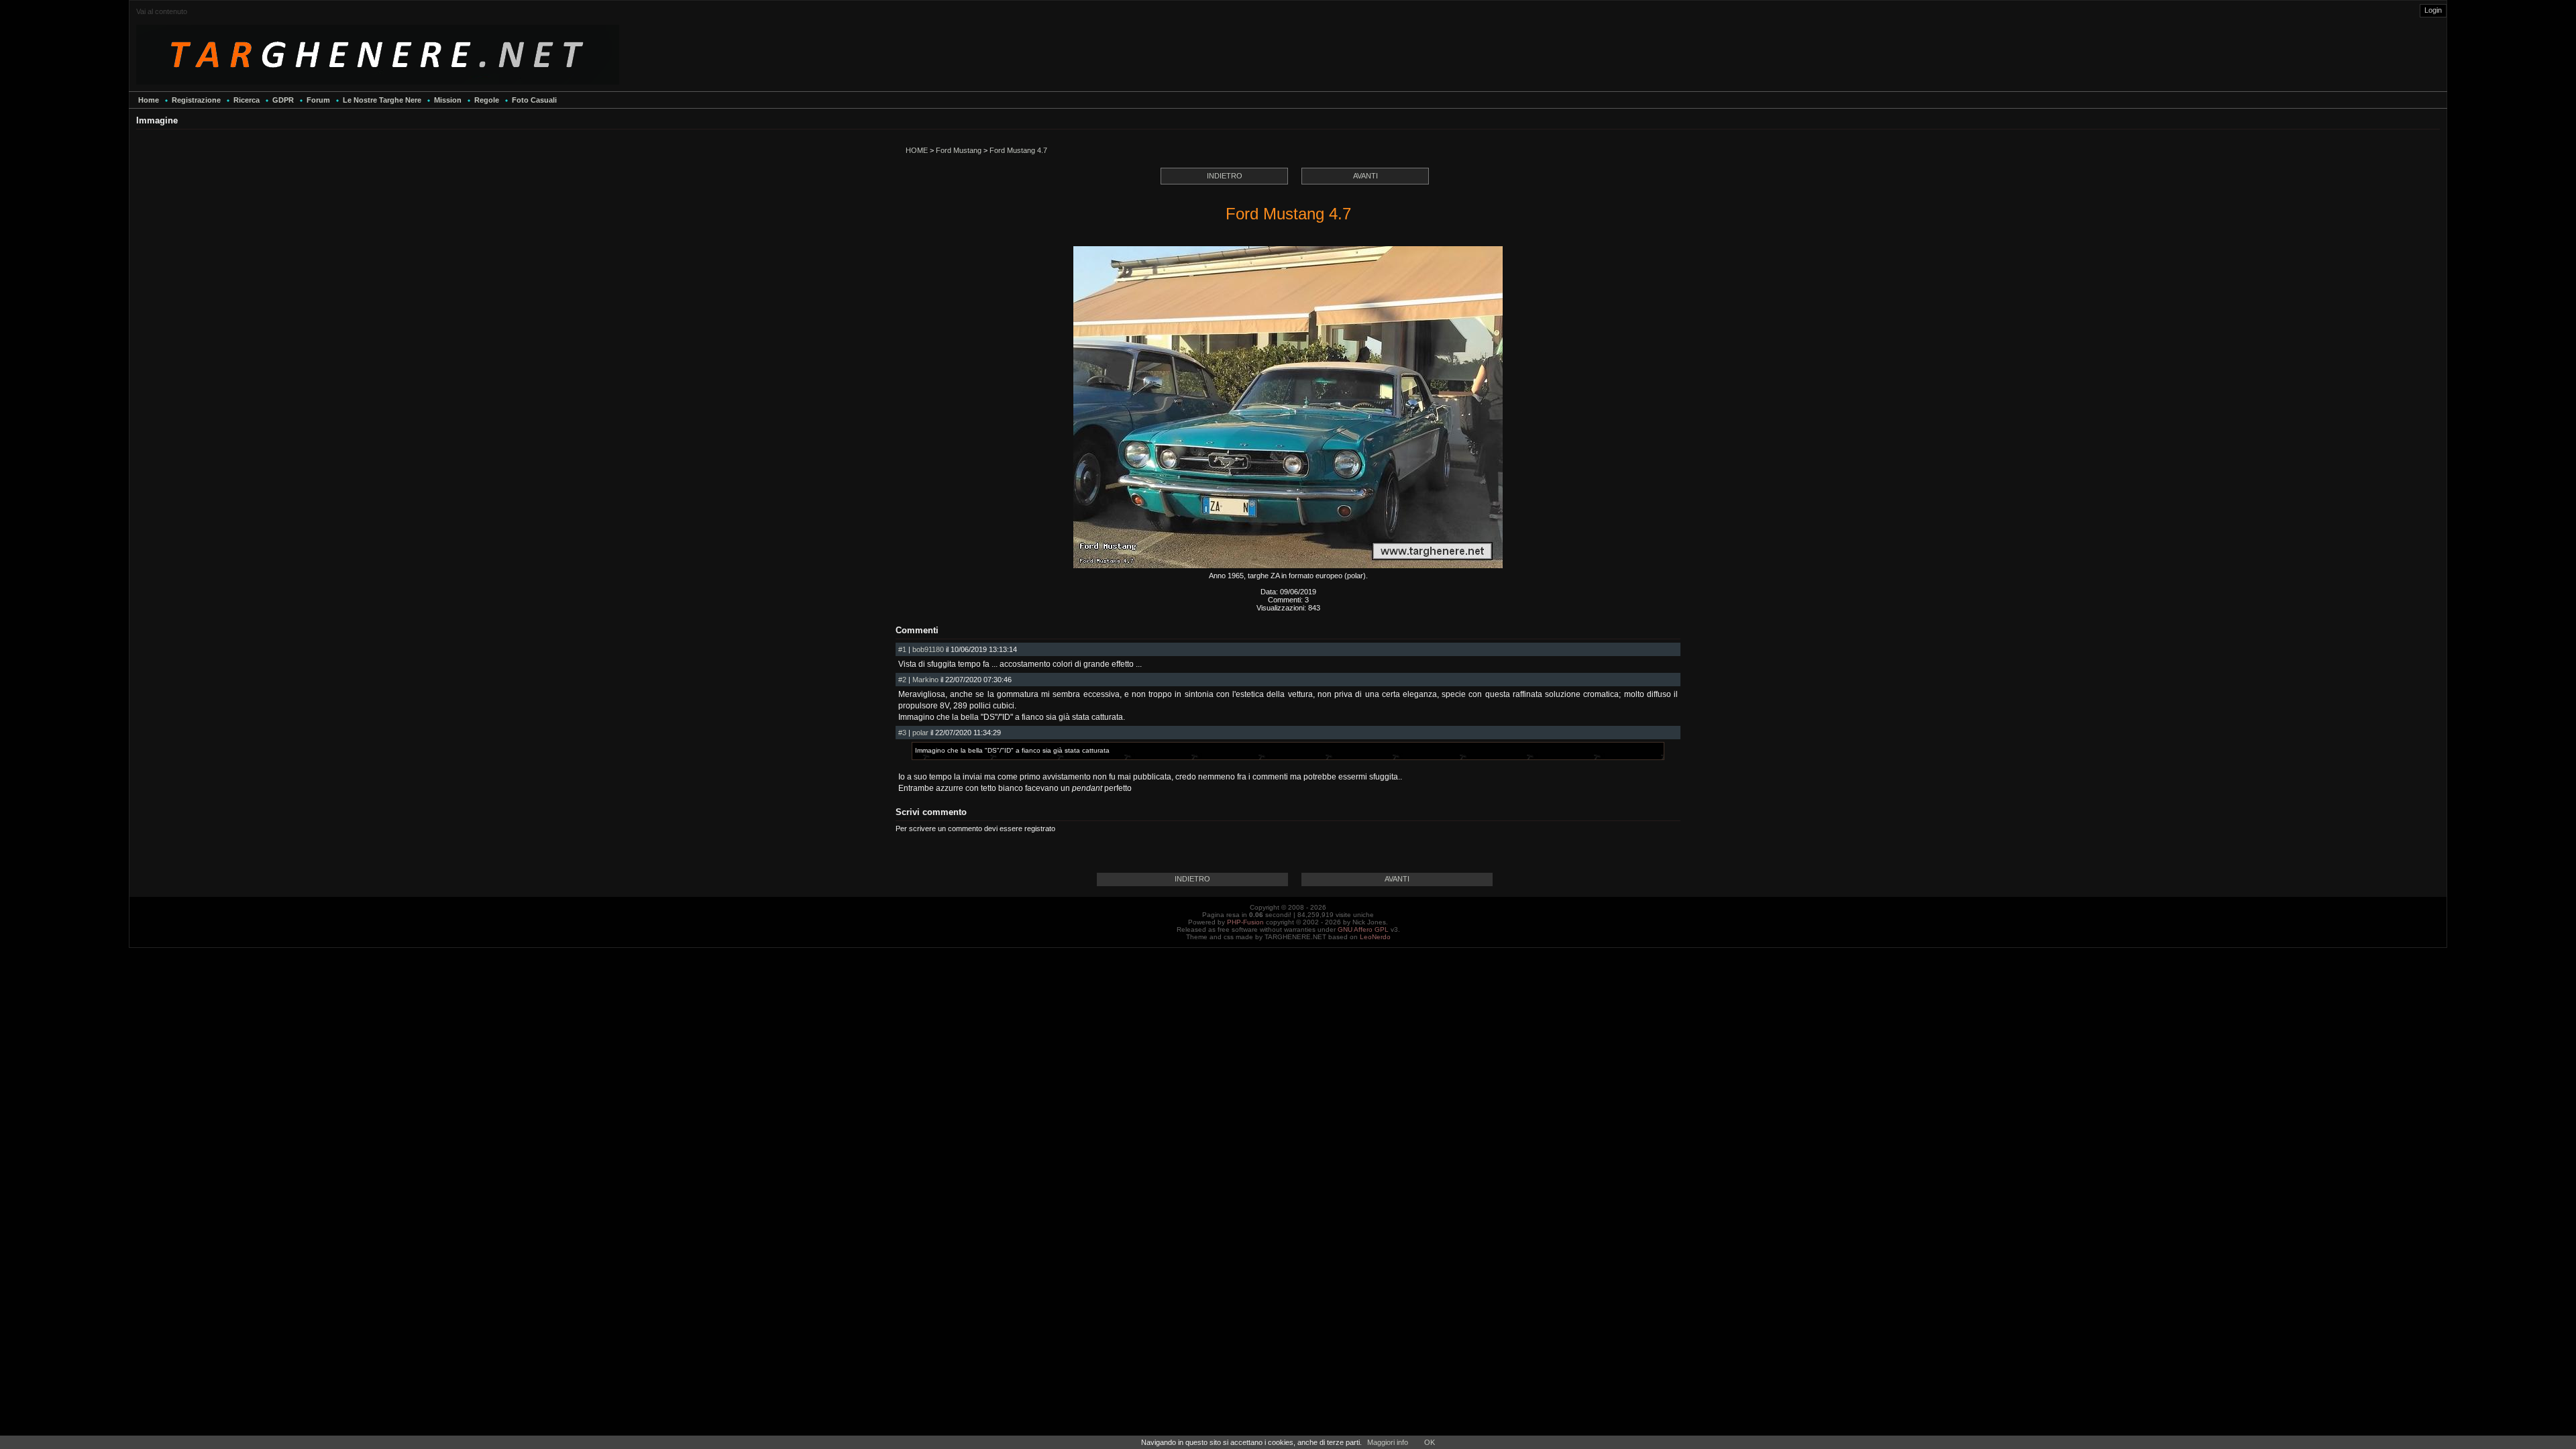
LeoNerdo (1375, 937)
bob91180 (928, 649)
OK (1430, 1442)
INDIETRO (1225, 176)
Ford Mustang (959, 150)
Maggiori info (1388, 1442)
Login (2433, 10)
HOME (917, 150)
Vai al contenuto (162, 11)
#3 (902, 733)
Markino (925, 680)
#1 (902, 649)
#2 (902, 680)
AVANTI (1365, 176)
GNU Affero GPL (1363, 929)
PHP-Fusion (1245, 922)
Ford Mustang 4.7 (1018, 150)
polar (920, 733)
